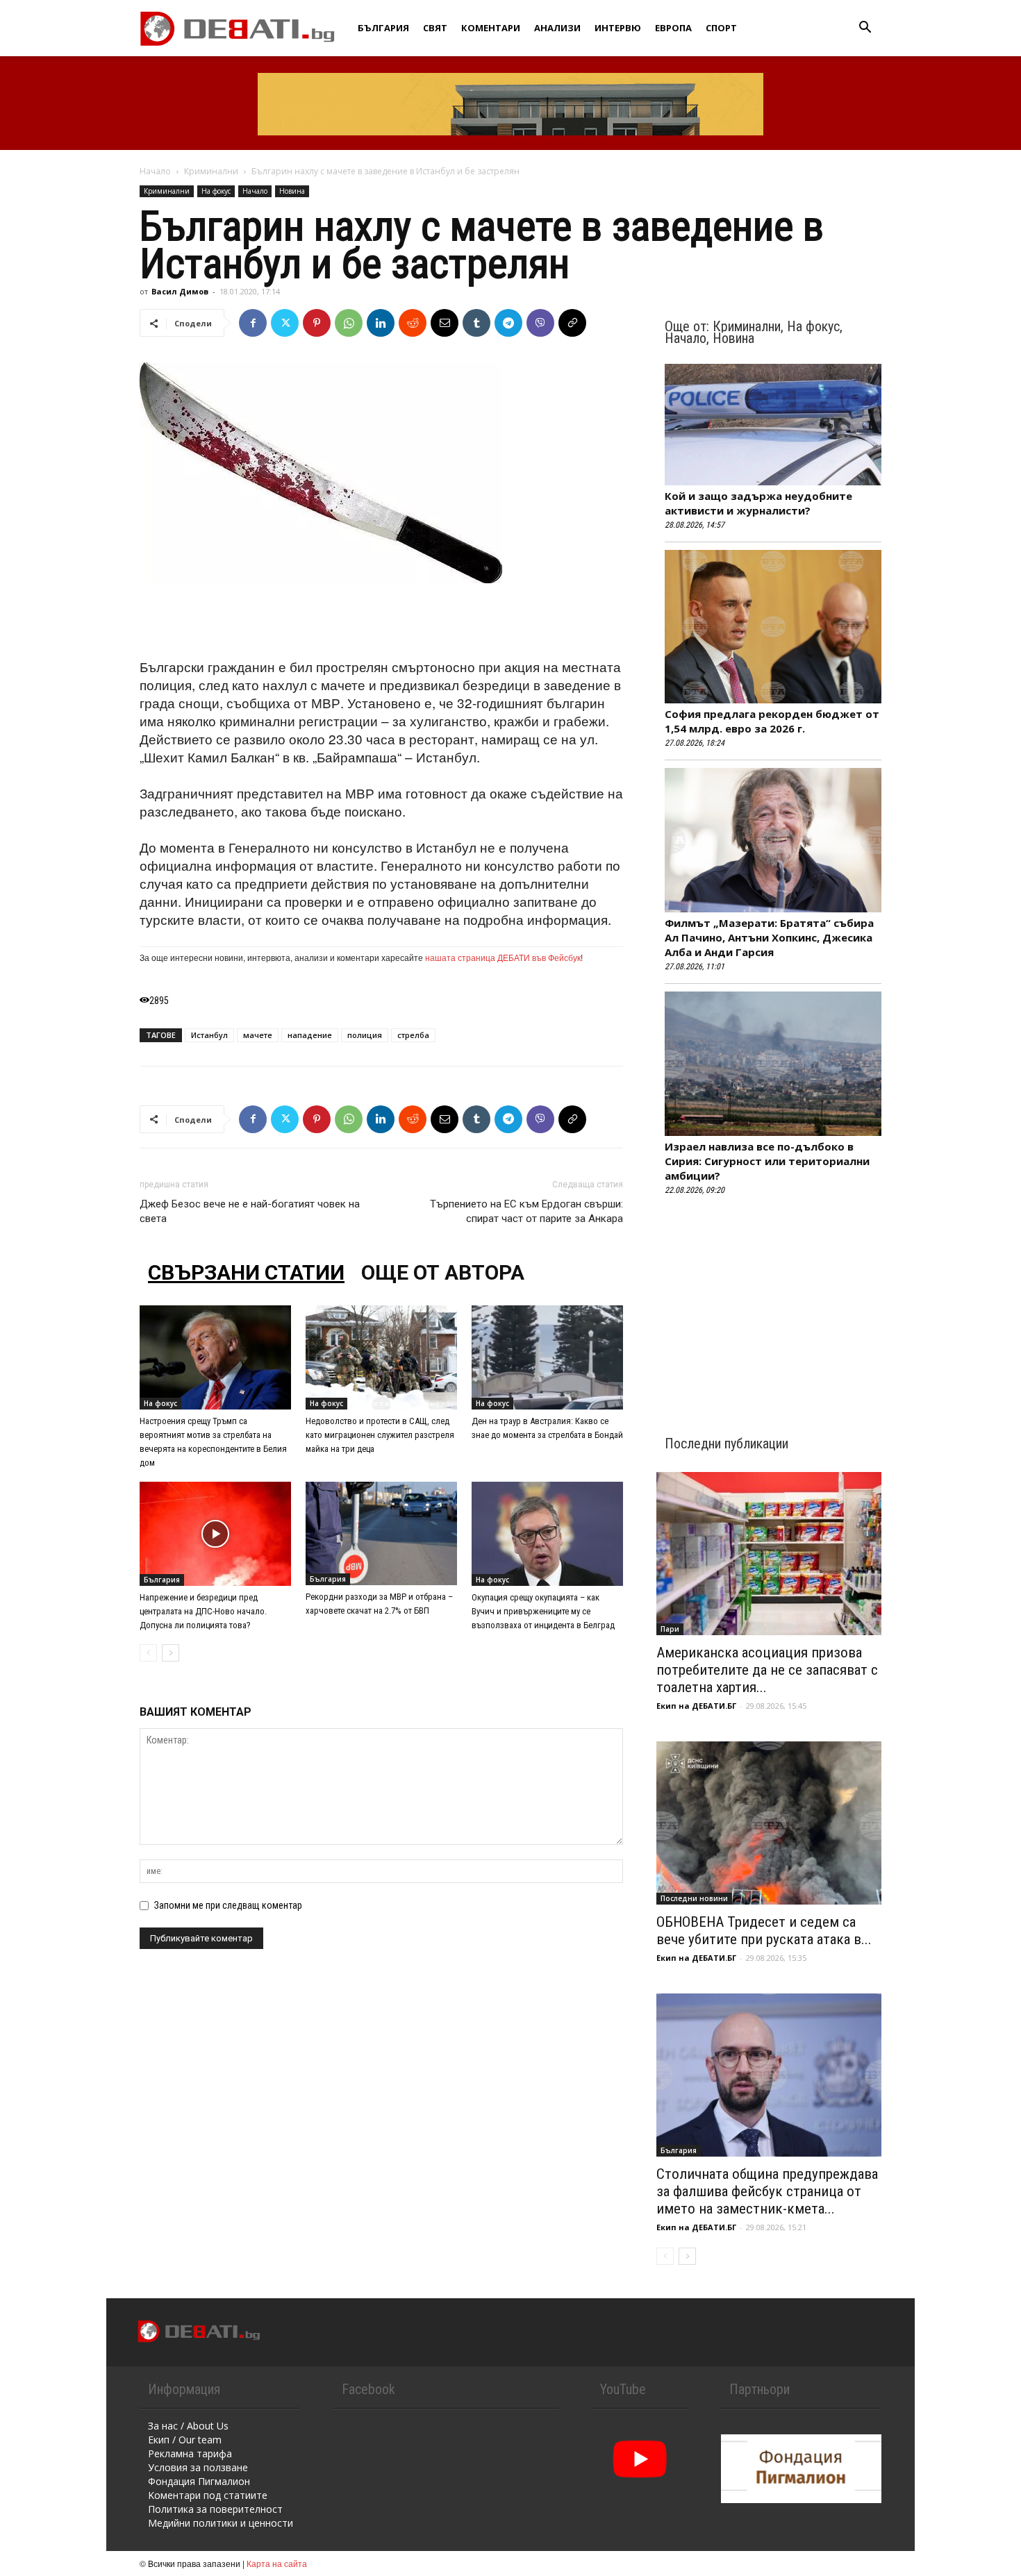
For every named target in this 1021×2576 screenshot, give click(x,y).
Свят (435, 28)
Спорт (721, 28)
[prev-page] (148, 1653)
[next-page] (171, 1653)
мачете (258, 1035)
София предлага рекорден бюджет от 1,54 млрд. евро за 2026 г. (772, 721)
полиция (365, 1035)
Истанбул (209, 1035)
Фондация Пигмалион (199, 2481)
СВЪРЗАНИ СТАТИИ (246, 1272)
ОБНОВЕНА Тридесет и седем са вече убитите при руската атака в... (764, 1931)
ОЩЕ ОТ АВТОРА (443, 1272)
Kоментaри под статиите (208, 2495)
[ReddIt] (413, 323)
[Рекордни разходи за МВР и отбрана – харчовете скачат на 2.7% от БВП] (381, 1533)
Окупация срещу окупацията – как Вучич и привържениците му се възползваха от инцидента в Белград (543, 1611)
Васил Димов (180, 291)
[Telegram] (508, 323)
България (383, 28)
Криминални (211, 171)
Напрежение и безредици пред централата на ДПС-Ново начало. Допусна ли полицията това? (203, 1611)
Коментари (491, 28)
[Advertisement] (381, 622)
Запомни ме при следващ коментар (228, 1905)
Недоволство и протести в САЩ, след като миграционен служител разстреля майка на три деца (380, 1435)
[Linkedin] (381, 323)
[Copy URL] (572, 323)
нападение (310, 1035)
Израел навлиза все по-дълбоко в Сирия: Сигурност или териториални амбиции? (767, 1161)
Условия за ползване (198, 2467)
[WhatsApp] (349, 323)
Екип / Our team (185, 2440)
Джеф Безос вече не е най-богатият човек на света (250, 1211)
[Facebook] (253, 323)
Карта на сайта (277, 2563)
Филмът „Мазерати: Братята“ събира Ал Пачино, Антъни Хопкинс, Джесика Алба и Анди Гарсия (769, 937)
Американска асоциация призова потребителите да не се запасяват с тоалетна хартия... (767, 1670)
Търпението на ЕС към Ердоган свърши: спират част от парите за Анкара (526, 1211)
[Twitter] (285, 323)
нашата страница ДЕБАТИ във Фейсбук (503, 957)
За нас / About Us (188, 2426)
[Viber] (540, 323)
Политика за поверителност (215, 2509)
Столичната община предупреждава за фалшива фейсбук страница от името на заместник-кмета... (767, 2191)
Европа (673, 28)
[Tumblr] (476, 323)
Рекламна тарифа (190, 2453)
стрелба (413, 1035)
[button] (865, 29)
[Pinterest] (317, 323)
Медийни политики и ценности (221, 2523)
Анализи (557, 28)
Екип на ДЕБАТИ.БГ (696, 1706)
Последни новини (694, 1898)
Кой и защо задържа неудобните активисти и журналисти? (758, 503)
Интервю (618, 28)
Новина (292, 191)
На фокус (216, 191)
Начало (155, 171)
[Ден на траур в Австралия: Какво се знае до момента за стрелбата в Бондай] (547, 1357)
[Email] (445, 323)
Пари (670, 1629)
